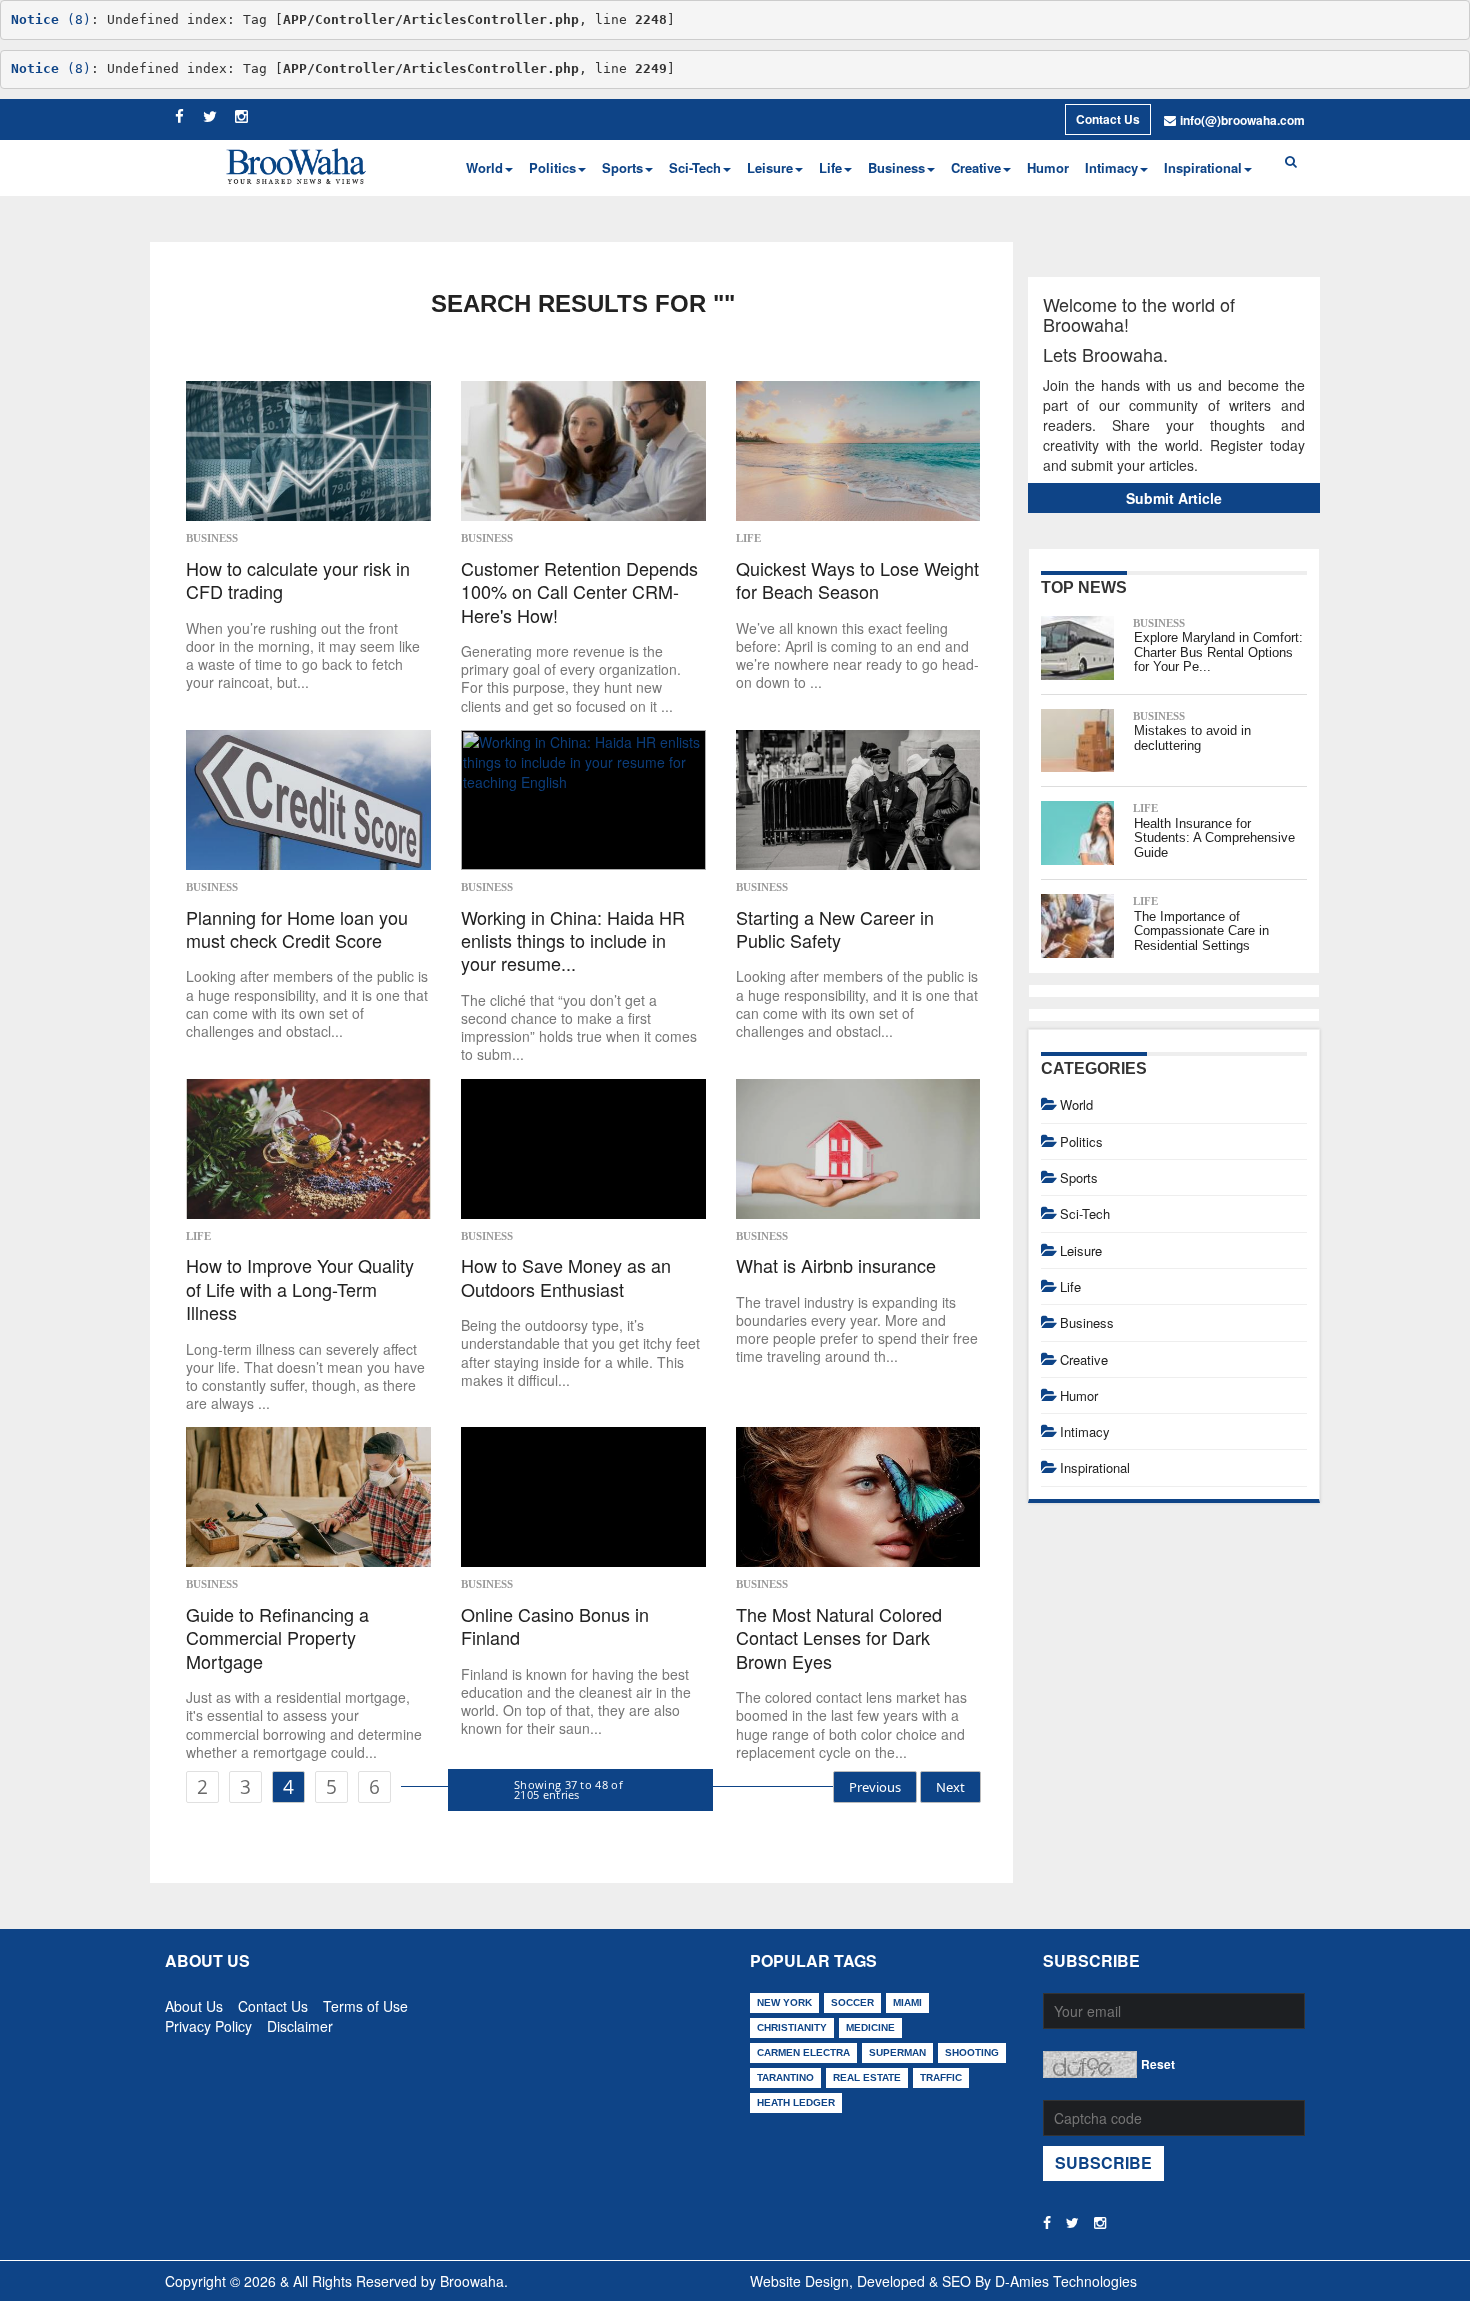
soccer (852, 2002)
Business (212, 538)
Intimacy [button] (1111, 167)
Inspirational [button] (1203, 167)
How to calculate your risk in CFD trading (298, 580)
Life (748, 538)
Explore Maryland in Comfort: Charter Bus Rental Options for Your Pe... (1218, 652)
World (1076, 1104)
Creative (1084, 1359)
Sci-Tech (1085, 1213)
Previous (875, 1787)
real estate (867, 2077)
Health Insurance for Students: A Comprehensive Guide (1214, 838)
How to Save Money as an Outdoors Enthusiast (566, 1277)
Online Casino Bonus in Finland (555, 1626)
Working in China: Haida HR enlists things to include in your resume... (573, 941)
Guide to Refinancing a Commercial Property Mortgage (277, 1638)
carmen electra (803, 2052)
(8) (51, 19)
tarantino (785, 2077)
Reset (1158, 2064)
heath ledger (796, 2102)
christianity (792, 2027)
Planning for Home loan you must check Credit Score (297, 929)
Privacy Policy (208, 2022)
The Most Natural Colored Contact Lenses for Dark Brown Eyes (839, 1638)
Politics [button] (552, 167)
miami (907, 2002)
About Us (194, 2002)
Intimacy (1085, 1431)
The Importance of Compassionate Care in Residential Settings (1201, 931)
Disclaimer (300, 2022)
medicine (870, 2027)
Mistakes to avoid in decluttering (1192, 737)
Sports (1079, 1177)
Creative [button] (976, 167)
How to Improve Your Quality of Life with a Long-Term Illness (300, 1289)
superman (897, 2052)
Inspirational (1095, 1467)
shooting (972, 2052)
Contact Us (1108, 119)
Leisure (1081, 1250)
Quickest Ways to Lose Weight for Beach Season (857, 580)
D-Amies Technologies (1066, 2281)
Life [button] (830, 167)
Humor (1048, 167)
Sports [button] (622, 167)
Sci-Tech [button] (695, 167)
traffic (941, 2077)
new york (784, 2002)
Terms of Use (365, 2002)
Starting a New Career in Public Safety (835, 929)
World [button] (484, 167)
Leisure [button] (770, 167)
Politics (1081, 1141)
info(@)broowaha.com (1242, 120)
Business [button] (896, 167)
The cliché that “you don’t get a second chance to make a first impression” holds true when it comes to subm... (579, 1027)
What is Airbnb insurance (836, 1265)
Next (950, 1787)
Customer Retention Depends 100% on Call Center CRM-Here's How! (579, 592)
